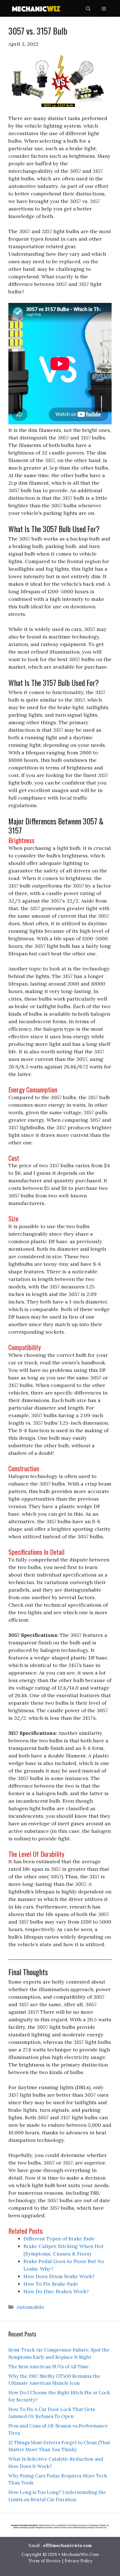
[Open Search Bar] (88, 8)
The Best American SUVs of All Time (49, 2367)
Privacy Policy (78, 2561)
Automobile (30, 2307)
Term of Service (45, 2561)
